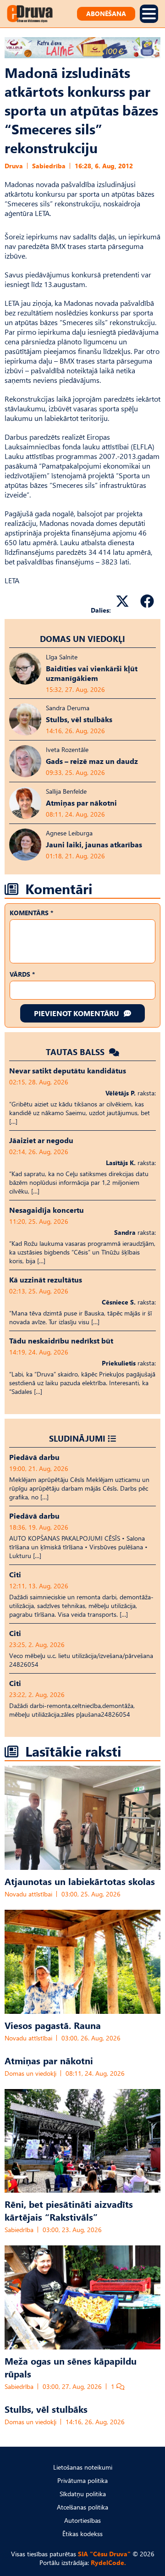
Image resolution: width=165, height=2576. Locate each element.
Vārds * (22, 974)
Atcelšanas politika (82, 2507)
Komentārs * (31, 913)
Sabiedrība (49, 166)
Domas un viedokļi (82, 638)
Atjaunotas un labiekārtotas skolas (80, 1881)
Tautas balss (76, 1052)
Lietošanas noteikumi (83, 2467)
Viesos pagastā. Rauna (53, 2025)
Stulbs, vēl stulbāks (46, 2409)
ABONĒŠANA (106, 14)
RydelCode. (108, 2562)
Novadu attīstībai (28, 1894)
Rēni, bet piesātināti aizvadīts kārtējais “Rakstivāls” (69, 2210)
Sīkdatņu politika (83, 2494)
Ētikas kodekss (82, 2534)
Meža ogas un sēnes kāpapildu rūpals (71, 2367)
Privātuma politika (82, 2480)
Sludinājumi (77, 1438)
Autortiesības (82, 2520)
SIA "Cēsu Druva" (104, 2554)
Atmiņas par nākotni (49, 2060)
